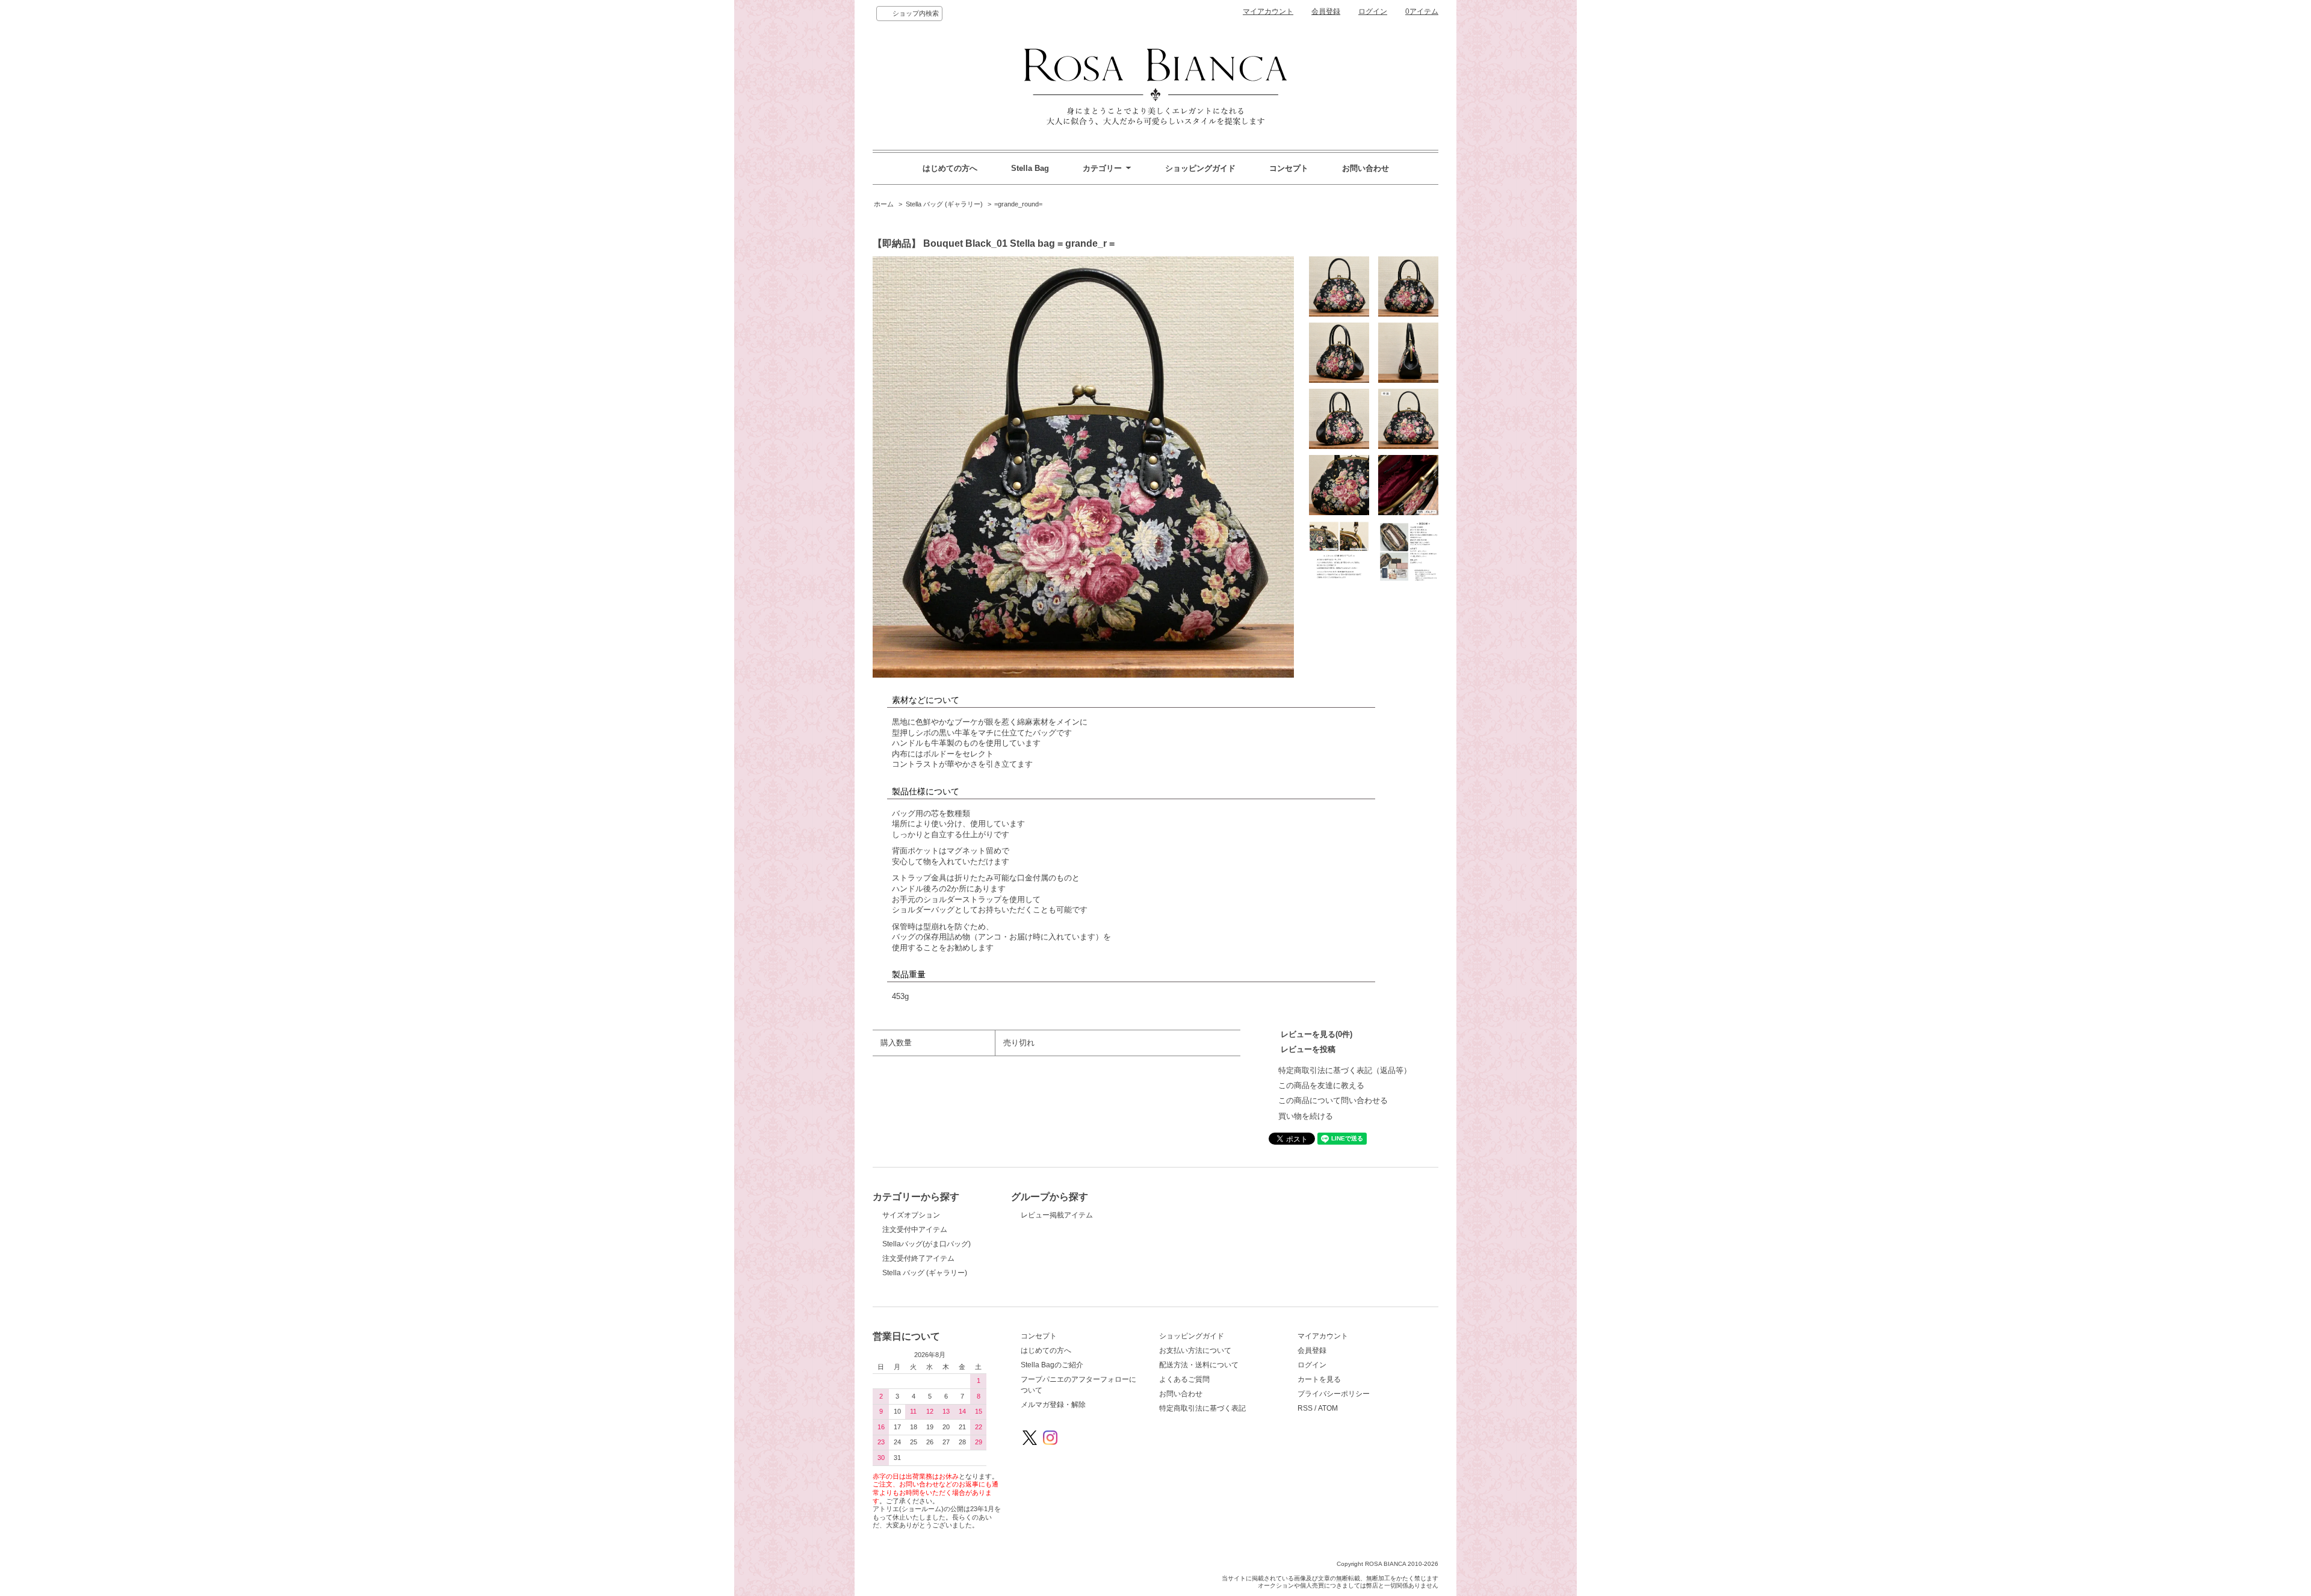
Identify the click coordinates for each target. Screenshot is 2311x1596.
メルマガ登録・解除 (1053, 1405)
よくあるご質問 (1184, 1379)
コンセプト (1289, 168)
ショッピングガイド (1200, 168)
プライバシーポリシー (1334, 1394)
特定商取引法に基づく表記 (1202, 1408)
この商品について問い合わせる (1333, 1100)
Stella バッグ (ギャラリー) (944, 204)
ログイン (1373, 11)
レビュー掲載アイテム (1057, 1215)
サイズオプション (911, 1215)
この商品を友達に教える (1321, 1085)
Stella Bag (1030, 168)
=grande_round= (1018, 204)
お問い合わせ (1366, 168)
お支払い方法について (1195, 1350)
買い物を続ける (1306, 1116)
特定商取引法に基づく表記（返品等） (1345, 1070)
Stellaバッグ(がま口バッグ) (927, 1244)
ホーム (884, 204)
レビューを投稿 (1308, 1049)
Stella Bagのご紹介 (1052, 1365)
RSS (1305, 1408)
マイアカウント (1268, 11)
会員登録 (1326, 11)
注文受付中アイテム (915, 1229)
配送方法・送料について (1199, 1365)
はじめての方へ (950, 168)
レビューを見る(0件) (1316, 1034)
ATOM (1328, 1408)
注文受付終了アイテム (918, 1258)
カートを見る (1319, 1379)
